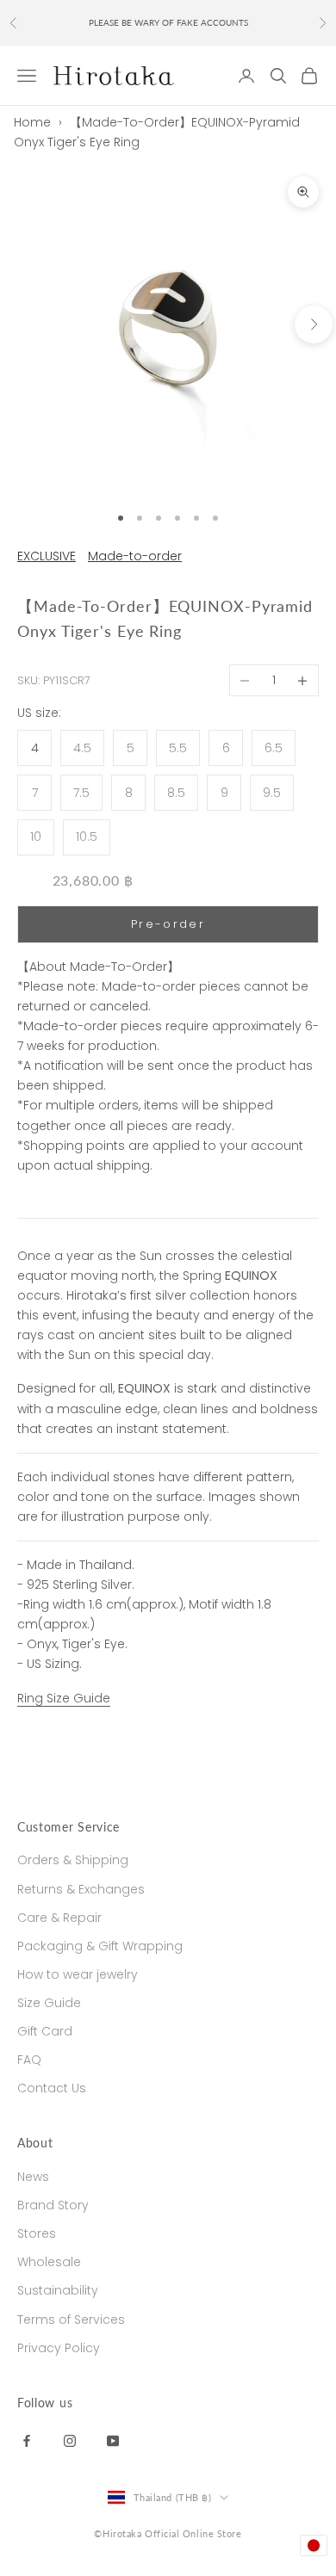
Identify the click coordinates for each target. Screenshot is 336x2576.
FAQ (29, 2060)
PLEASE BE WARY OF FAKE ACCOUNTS (168, 22)
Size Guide (49, 2003)
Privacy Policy (59, 2348)
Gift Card (45, 2031)
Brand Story (53, 2205)
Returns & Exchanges (81, 1889)
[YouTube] (113, 2440)
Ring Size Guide (64, 1698)
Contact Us (52, 2088)
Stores (37, 2233)
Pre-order (168, 924)
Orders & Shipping (73, 1860)
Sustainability (58, 2290)
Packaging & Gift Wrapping (100, 1946)
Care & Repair (59, 1918)
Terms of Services (71, 2320)
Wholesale (49, 2262)
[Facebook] (27, 2440)
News (33, 2177)
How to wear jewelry (78, 1974)
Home (32, 122)
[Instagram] (70, 2440)
